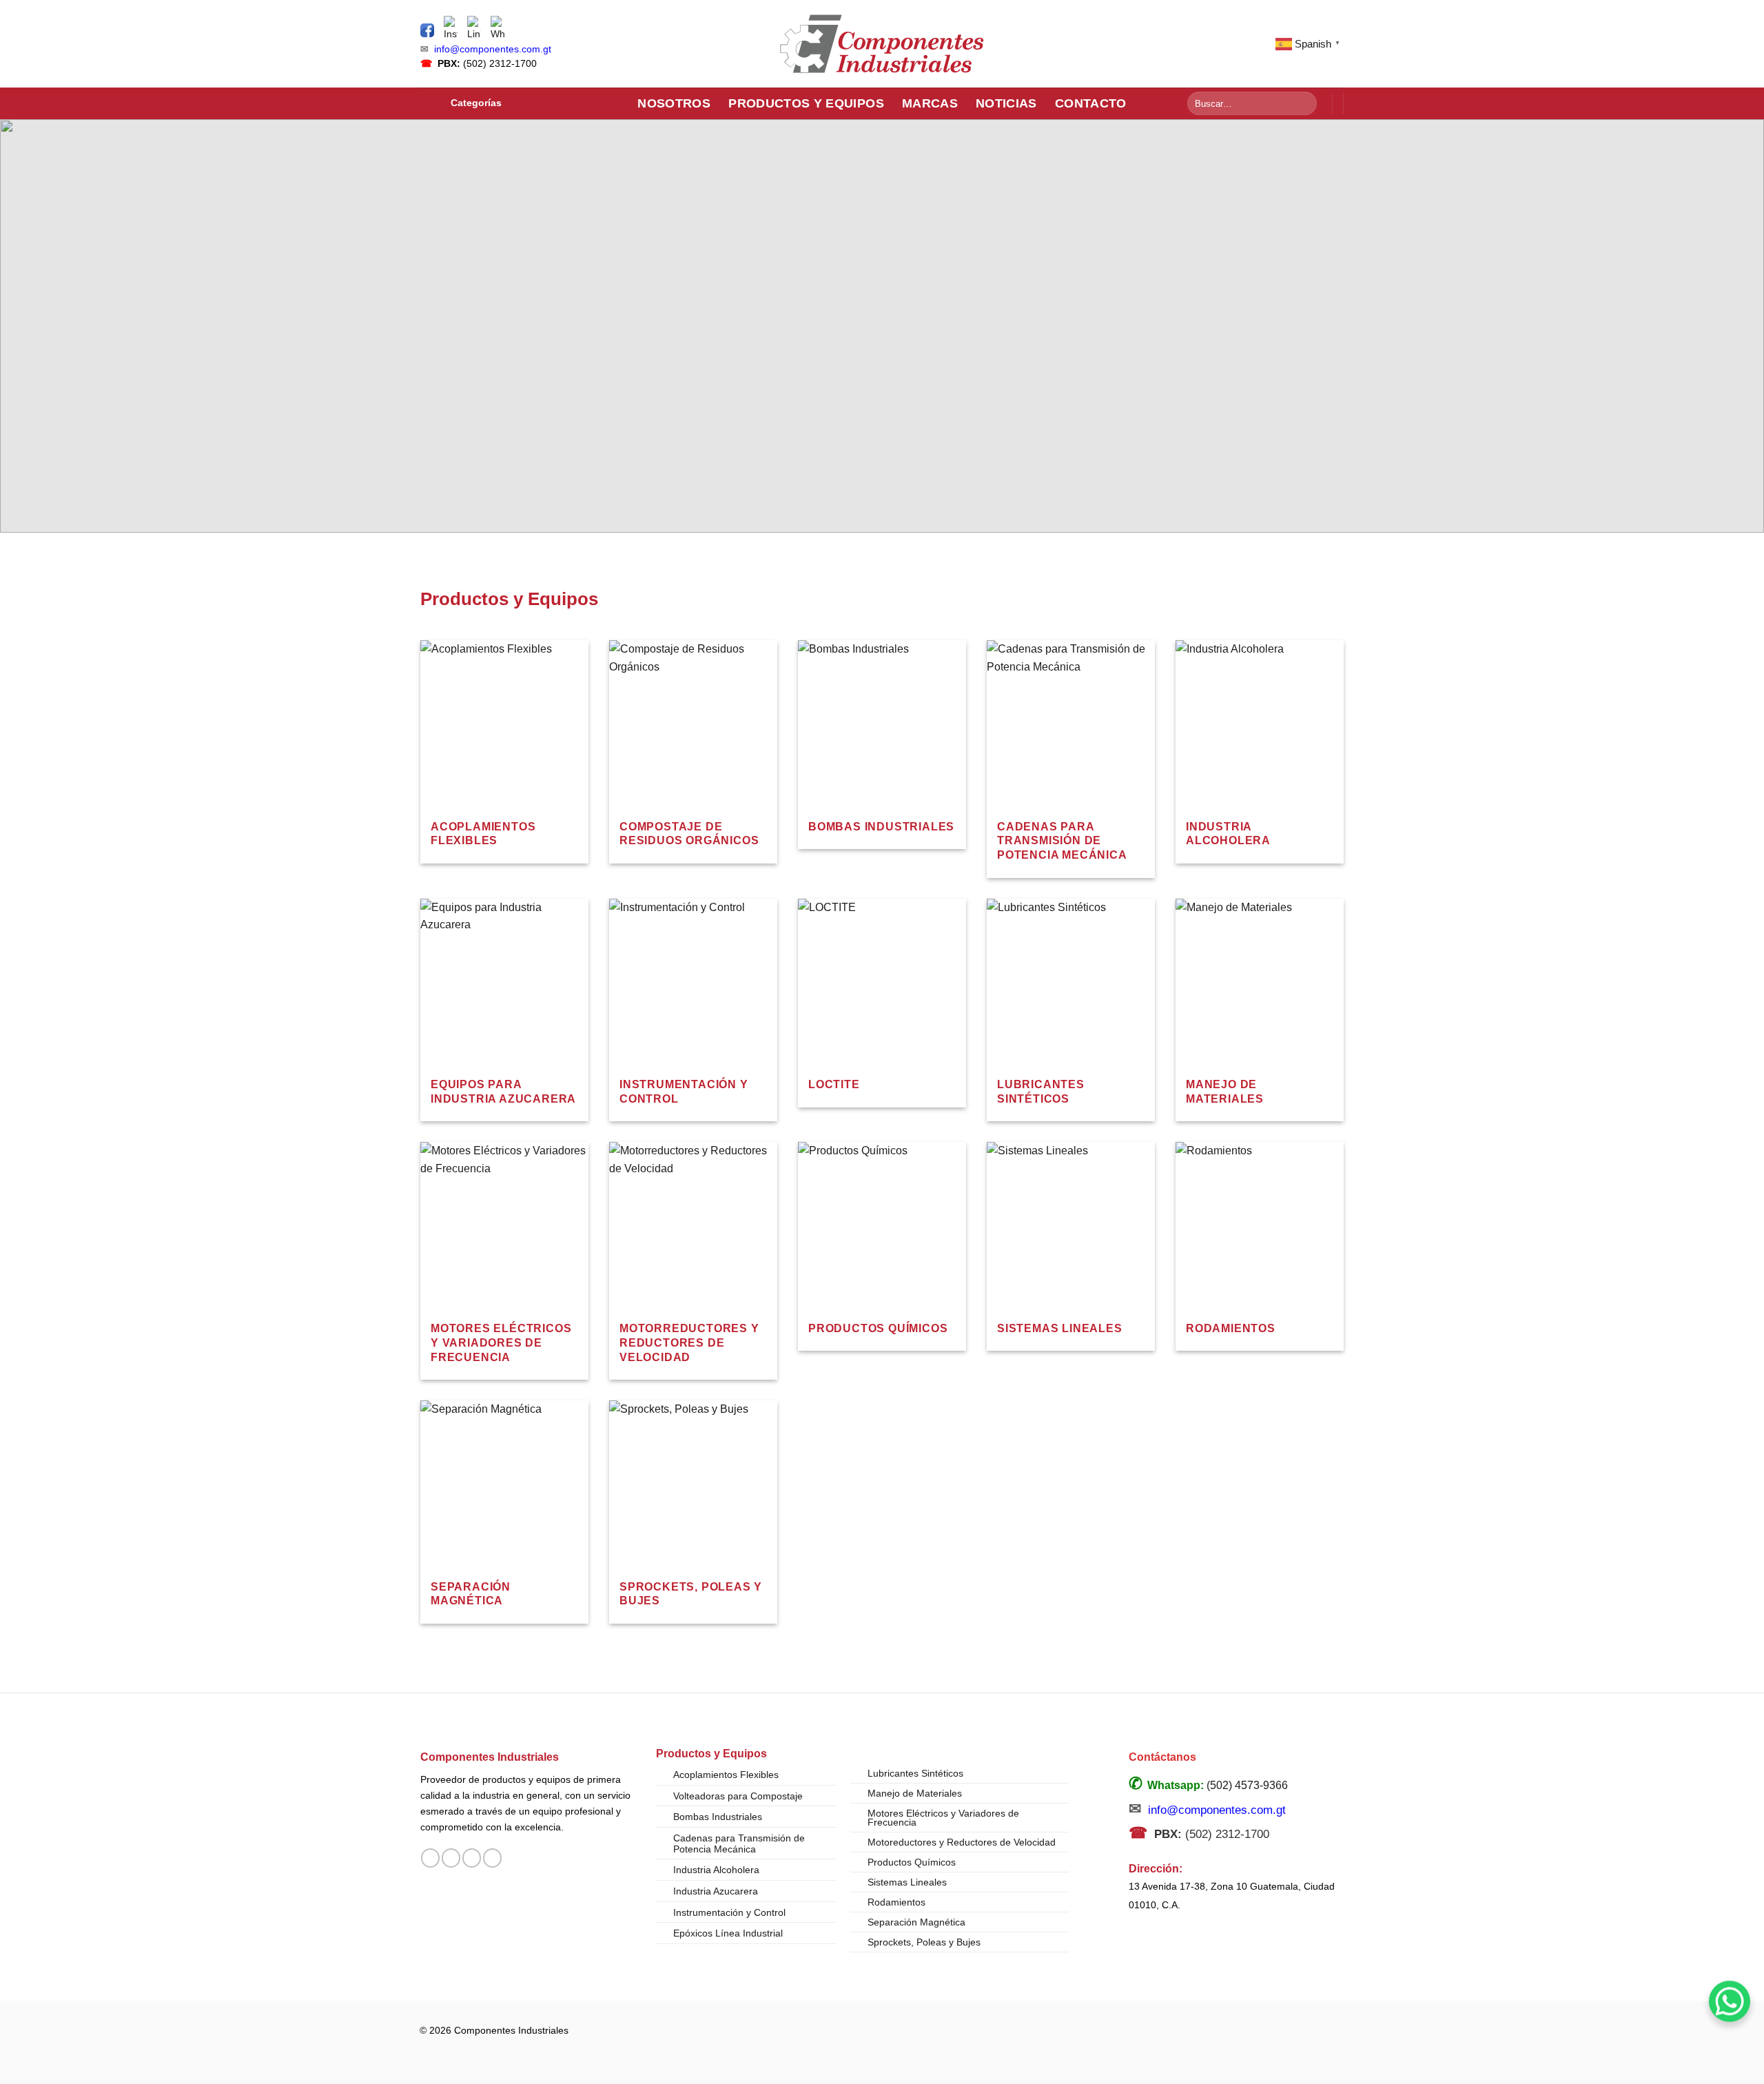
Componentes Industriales (490, 1757)
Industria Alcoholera (716, 1870)
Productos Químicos (912, 1862)
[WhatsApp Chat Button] (1730, 2001)
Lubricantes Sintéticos (915, 1773)
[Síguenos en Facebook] (430, 1858)
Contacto (1091, 103)
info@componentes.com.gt (493, 49)
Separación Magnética (916, 1922)
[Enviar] (1304, 103)
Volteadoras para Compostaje (738, 1796)
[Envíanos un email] (472, 1858)
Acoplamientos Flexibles (726, 1775)
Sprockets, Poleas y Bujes (924, 1942)
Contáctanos (1162, 1757)
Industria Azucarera (716, 1891)
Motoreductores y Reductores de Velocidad (962, 1842)
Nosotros (674, 103)
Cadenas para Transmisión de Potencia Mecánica (739, 1843)
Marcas (930, 103)
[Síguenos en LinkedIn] (492, 1858)
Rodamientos (896, 1902)
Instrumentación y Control (729, 1912)
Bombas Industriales (718, 1817)
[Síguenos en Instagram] (451, 1858)
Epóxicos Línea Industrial (728, 1933)
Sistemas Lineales (907, 1882)
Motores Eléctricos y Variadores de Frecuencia (943, 1818)
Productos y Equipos (806, 103)
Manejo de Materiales (915, 1793)
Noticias (1006, 103)
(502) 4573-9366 (1247, 1785)
